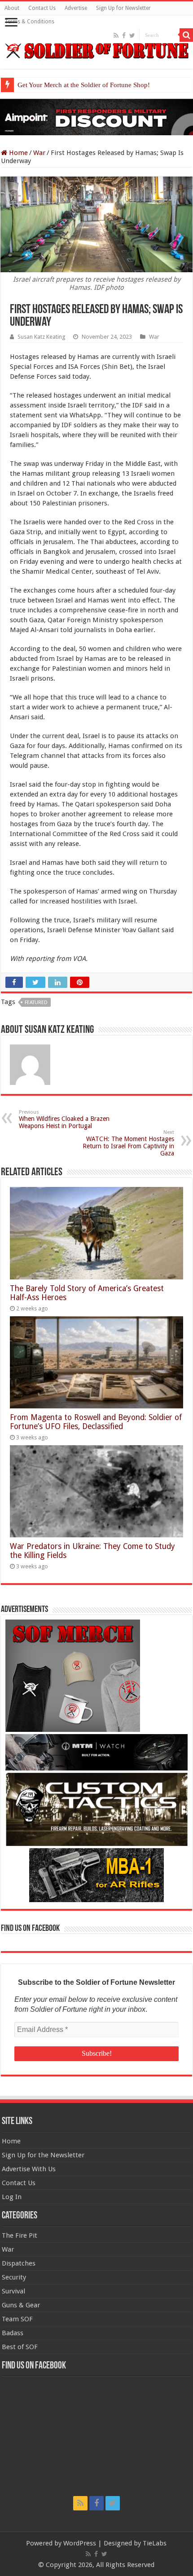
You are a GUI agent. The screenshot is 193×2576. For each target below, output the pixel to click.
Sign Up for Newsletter (123, 8)
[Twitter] (132, 35)
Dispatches (19, 2263)
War (39, 153)
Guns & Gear (21, 2305)
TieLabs (155, 2543)
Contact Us (42, 8)
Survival (13, 2291)
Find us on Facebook (30, 1929)
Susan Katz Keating (41, 337)
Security (14, 2277)
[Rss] (116, 35)
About (12, 8)
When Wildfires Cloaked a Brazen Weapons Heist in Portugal (64, 1119)
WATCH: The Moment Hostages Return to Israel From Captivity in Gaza (128, 1143)
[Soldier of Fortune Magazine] (96, 51)
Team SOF (17, 2319)
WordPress (80, 2543)
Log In (12, 2197)
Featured (36, 1003)
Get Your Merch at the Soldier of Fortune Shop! (84, 85)
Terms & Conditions (29, 22)
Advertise (76, 8)
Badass (13, 2333)
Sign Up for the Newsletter (43, 2155)
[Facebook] (124, 35)
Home (18, 153)
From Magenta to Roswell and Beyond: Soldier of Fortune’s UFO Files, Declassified (96, 1422)
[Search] (186, 35)
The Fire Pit (20, 2235)
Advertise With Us (29, 2169)
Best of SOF (20, 2347)
